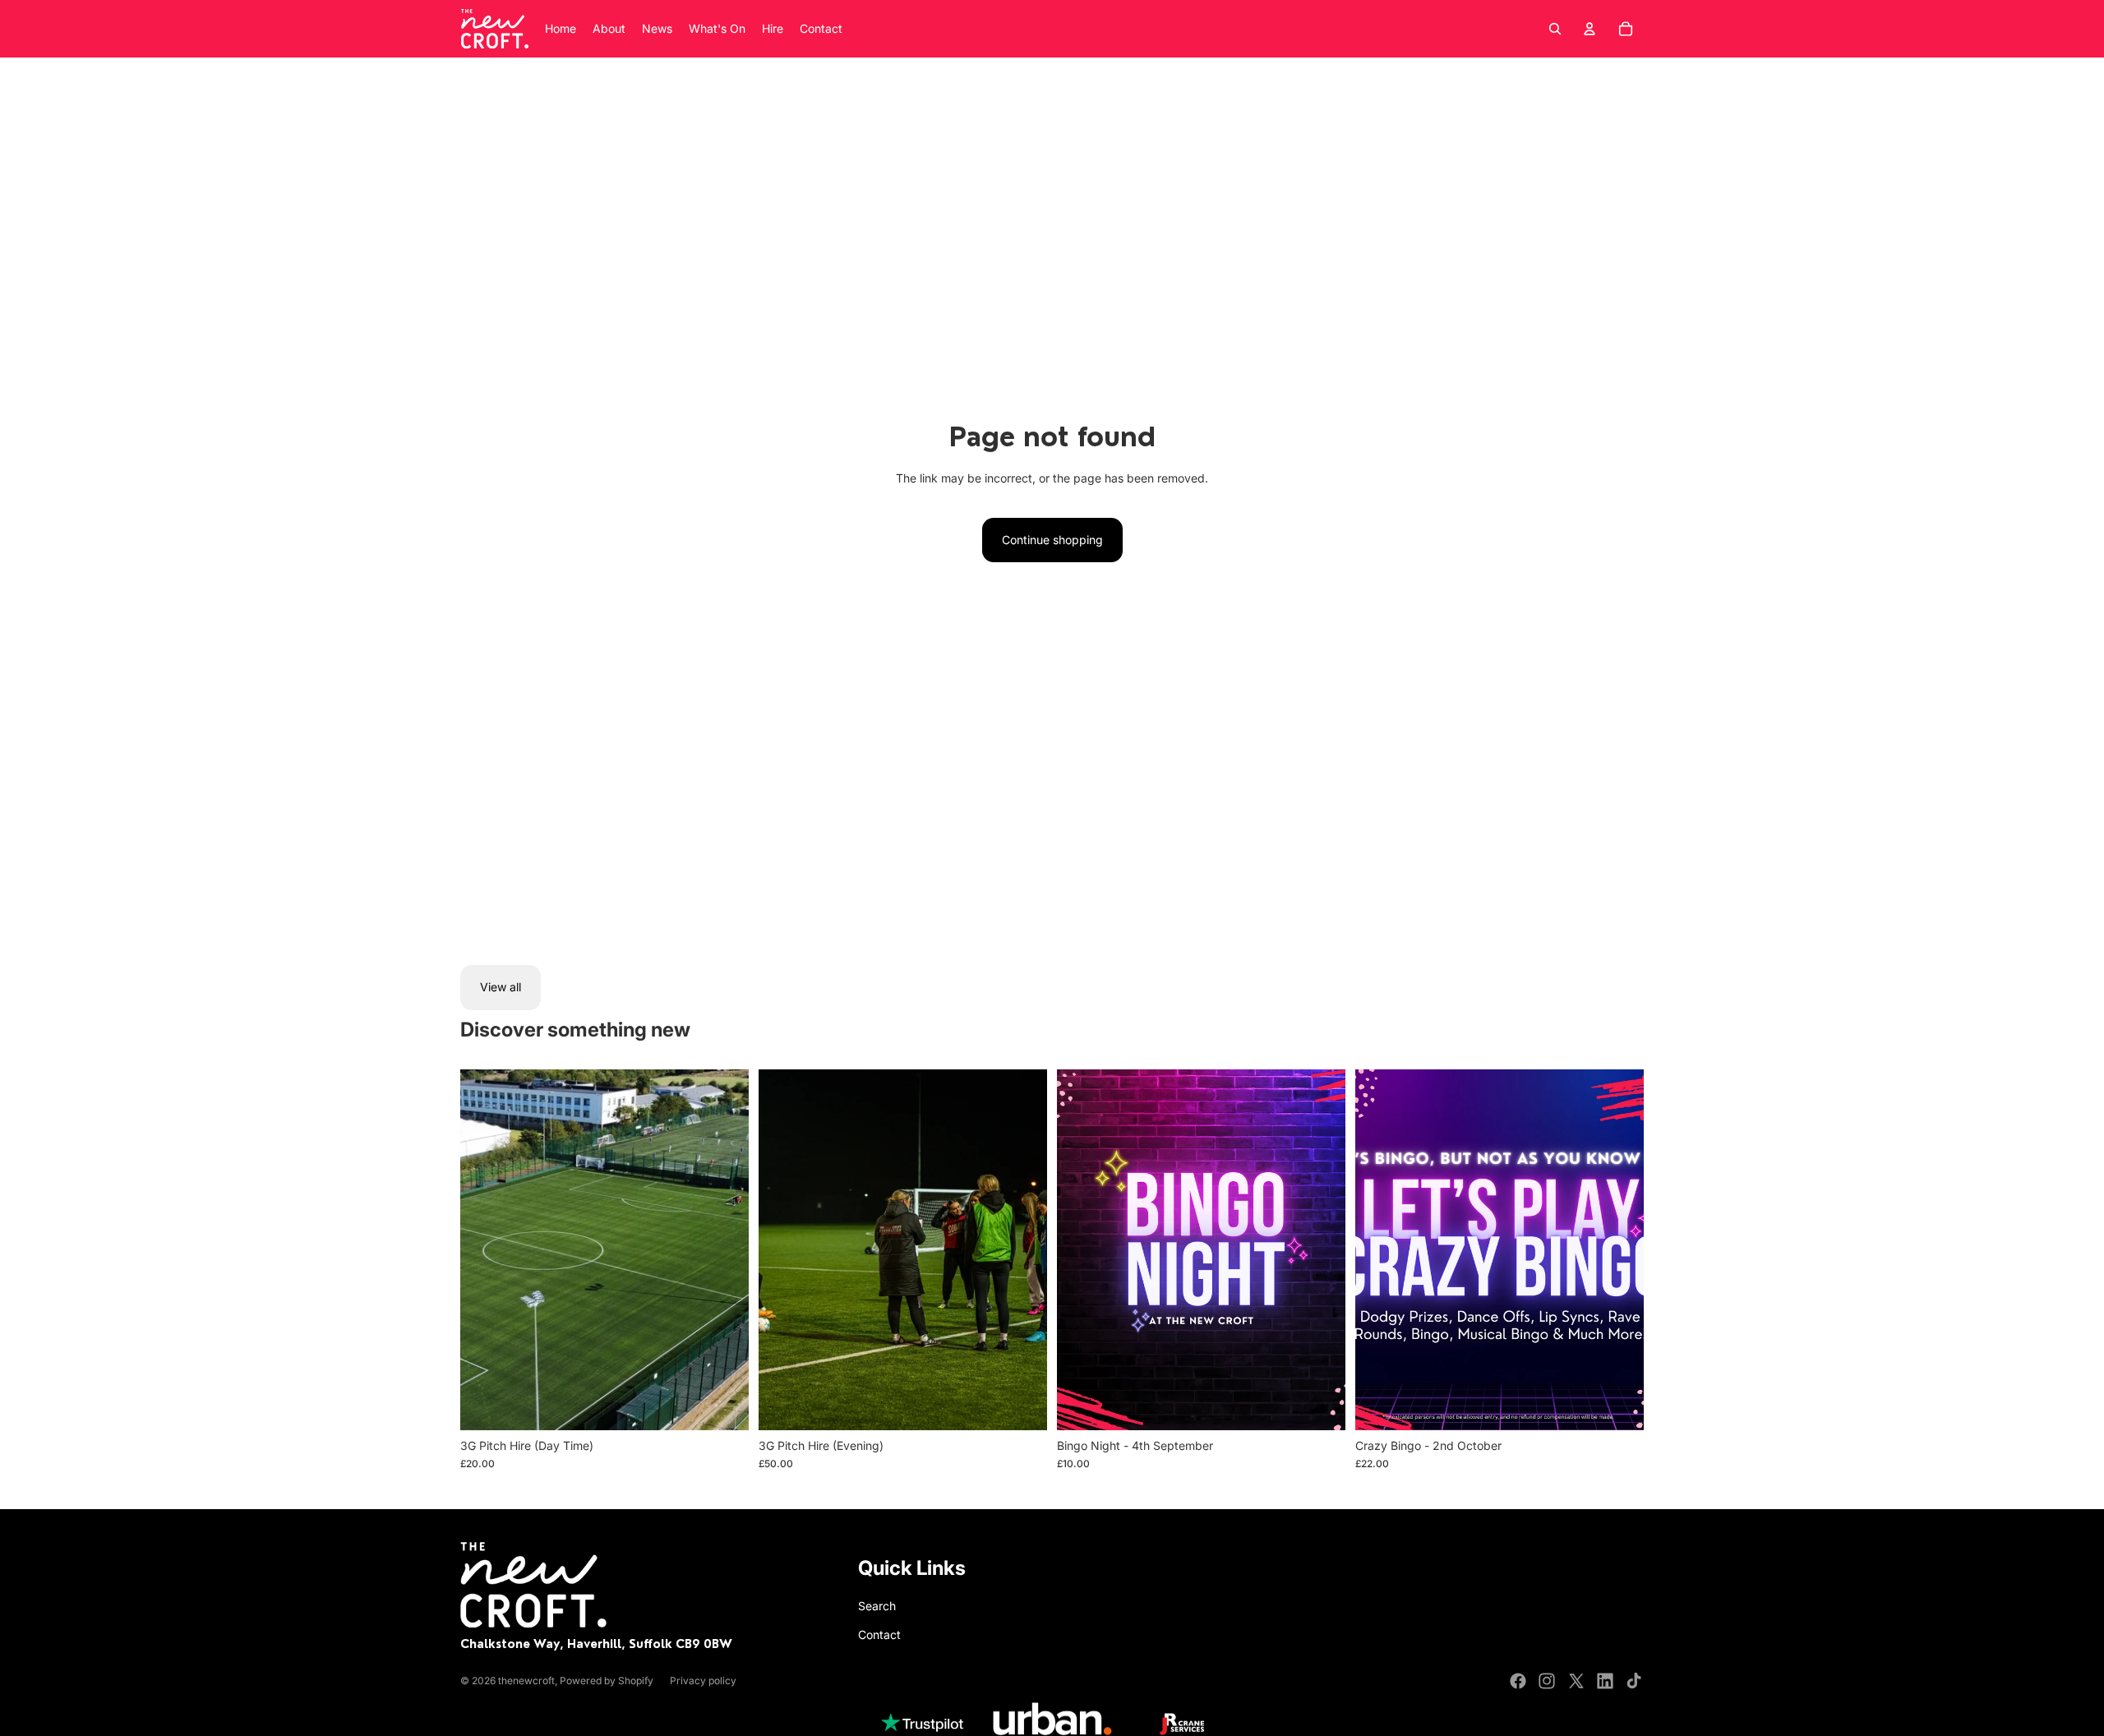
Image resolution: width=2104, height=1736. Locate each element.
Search (877, 1606)
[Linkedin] (1605, 1681)
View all (501, 987)
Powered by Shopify (607, 1681)
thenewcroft (526, 1681)
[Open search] (1555, 29)
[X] (1576, 1681)
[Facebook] (1518, 1681)
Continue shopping (1052, 540)
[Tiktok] (1634, 1681)
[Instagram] (1547, 1681)
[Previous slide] (485, 1249)
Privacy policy (703, 1681)
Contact (879, 1634)
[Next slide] (724, 1249)
